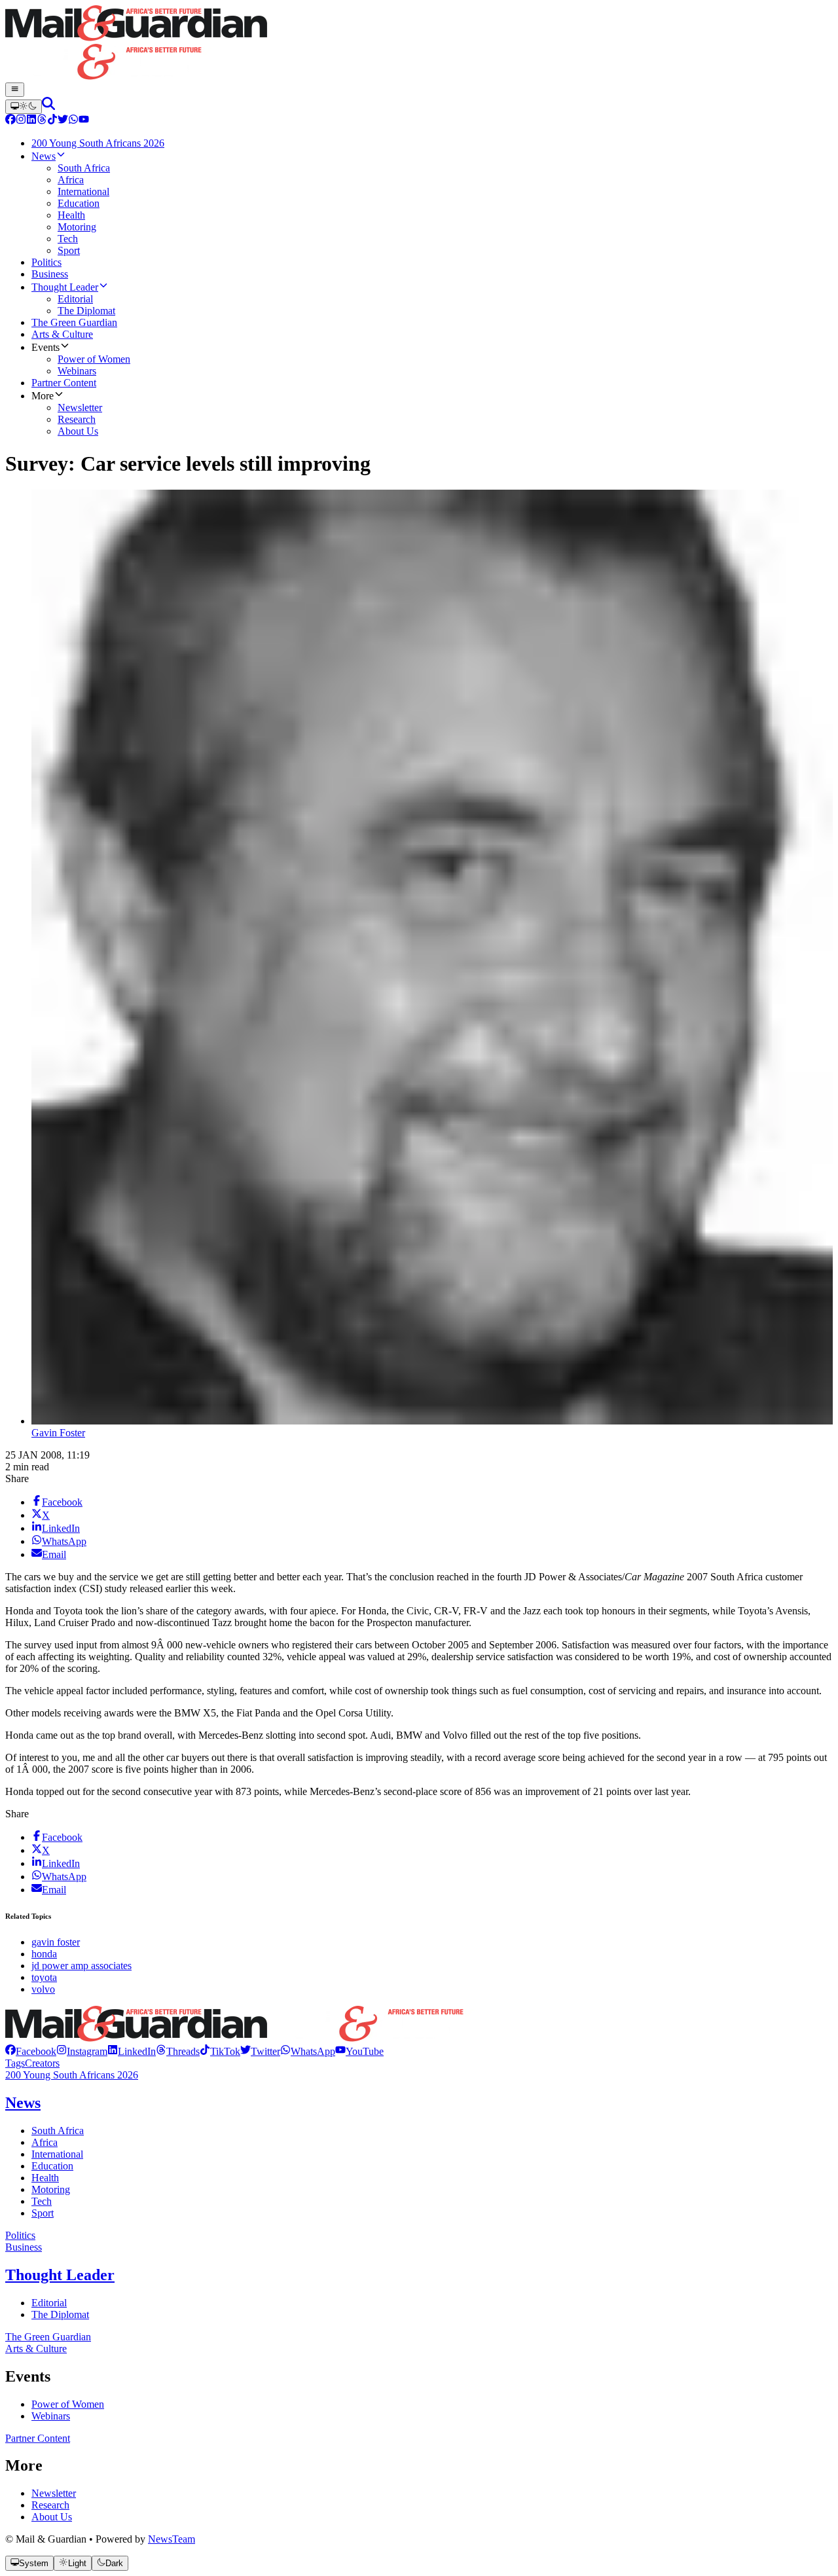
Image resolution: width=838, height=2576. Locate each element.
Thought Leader (60, 2275)
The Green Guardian (48, 2337)
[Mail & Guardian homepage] (419, 44)
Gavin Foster (58, 1433)
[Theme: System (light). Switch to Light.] (24, 107)
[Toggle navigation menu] (15, 90)
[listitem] (31, 2051)
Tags (15, 2063)
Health (45, 2178)
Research (50, 2505)
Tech (42, 2201)
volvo (43, 1989)
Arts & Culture (36, 2349)
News (23, 2103)
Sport (43, 2213)
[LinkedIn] (31, 121)
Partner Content (38, 2438)
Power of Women (68, 2404)
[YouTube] (84, 121)
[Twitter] (63, 121)
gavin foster (56, 1942)
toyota (44, 1977)
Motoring (51, 2189)
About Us (52, 2517)
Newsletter (54, 2493)
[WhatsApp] (73, 121)
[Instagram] (21, 121)
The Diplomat (60, 2314)
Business (24, 2247)
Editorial (49, 2303)
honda (44, 1954)
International (57, 2154)
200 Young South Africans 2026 (72, 2075)
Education (52, 2166)
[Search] (48, 106)
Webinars (51, 2416)
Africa (45, 2142)
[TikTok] (52, 121)
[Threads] (42, 121)
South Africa (58, 2131)
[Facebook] (10, 121)
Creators (42, 2063)
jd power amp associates (82, 1966)
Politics (20, 2235)
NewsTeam (172, 2539)
